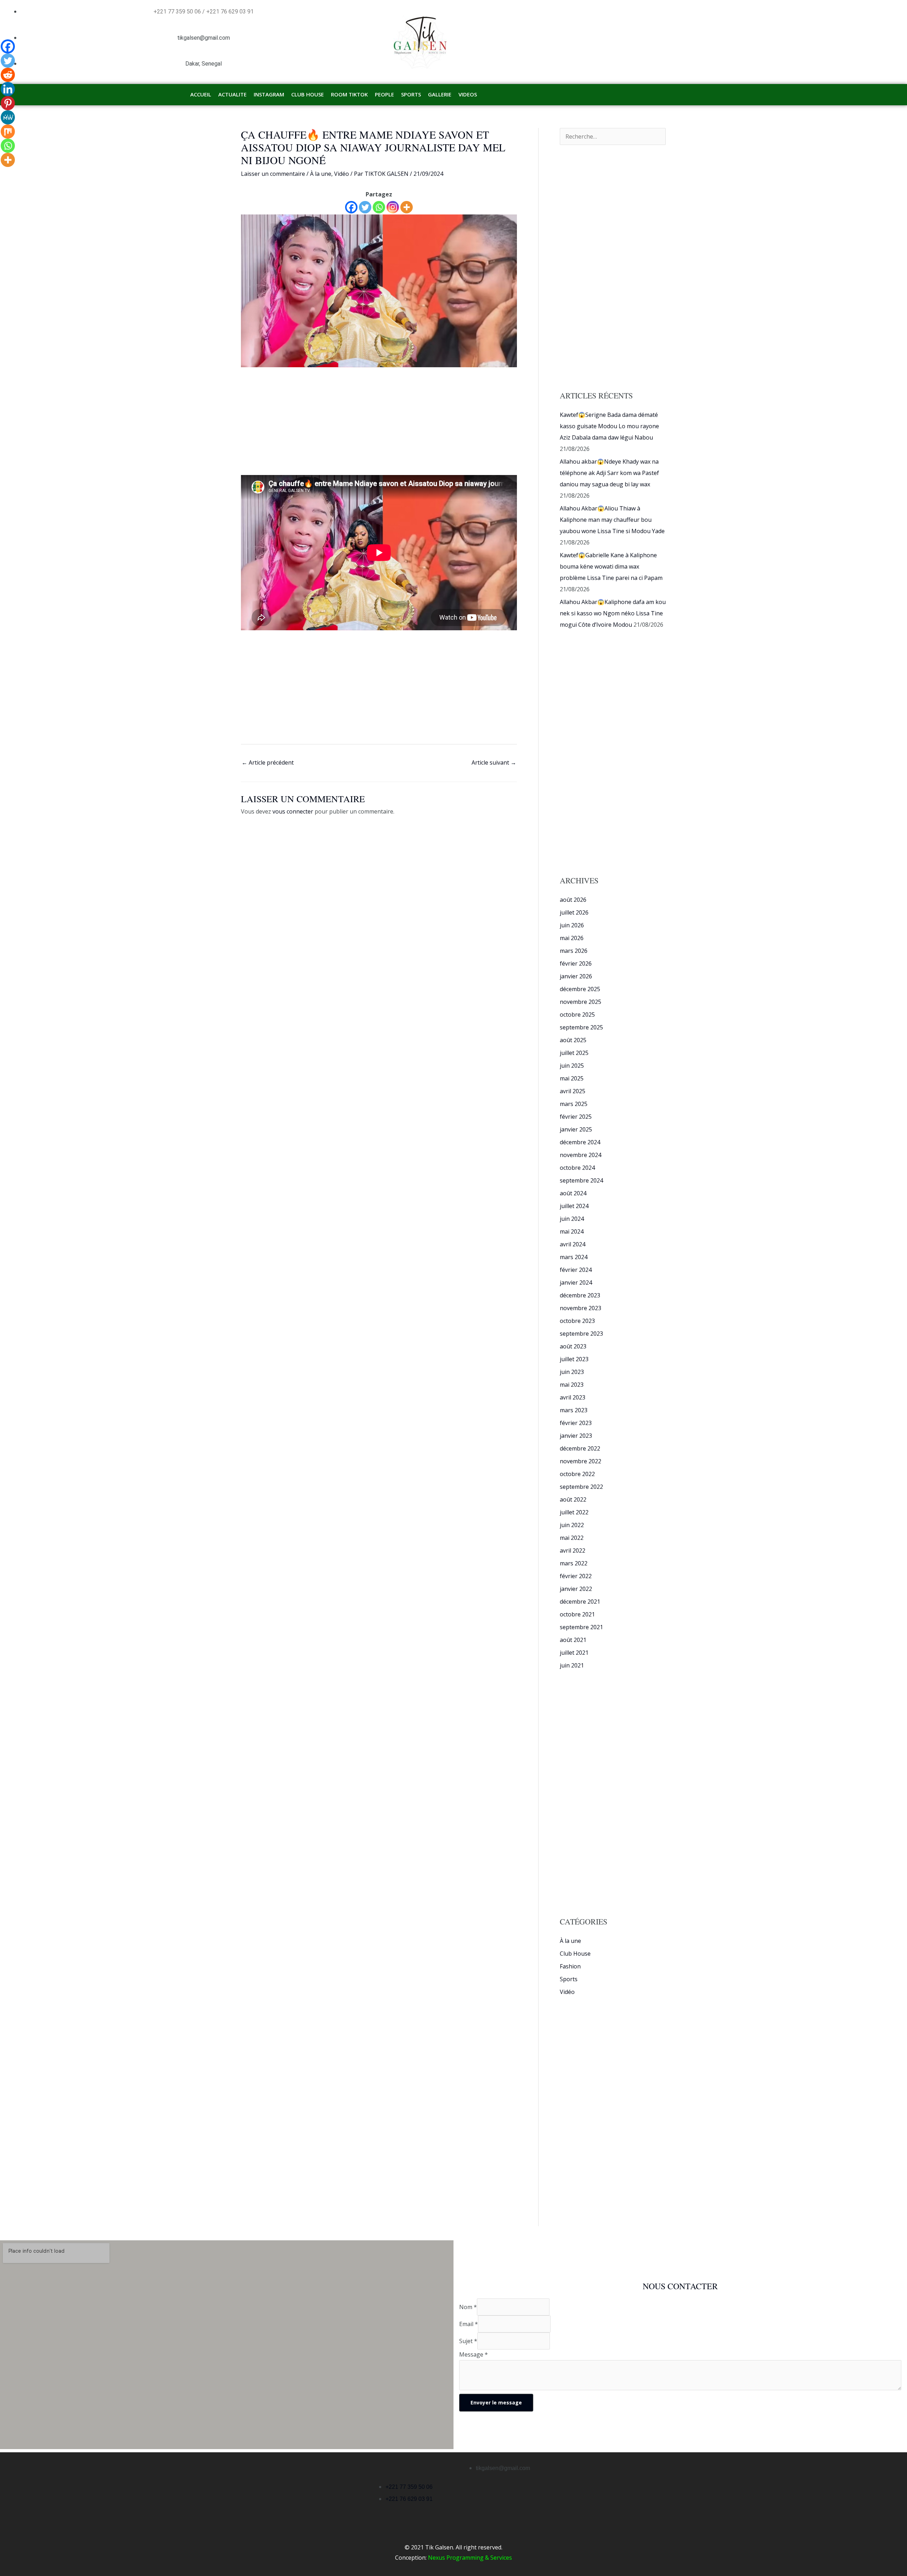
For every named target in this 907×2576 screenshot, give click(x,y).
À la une (321, 174)
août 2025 (573, 1040)
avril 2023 (573, 1397)
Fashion (570, 1966)
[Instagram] (393, 207)
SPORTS (411, 94)
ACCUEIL (201, 94)
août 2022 (573, 1499)
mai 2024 (572, 1231)
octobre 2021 (577, 1614)
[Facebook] (351, 207)
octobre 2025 (577, 1015)
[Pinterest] (8, 103)
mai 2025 (572, 1078)
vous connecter (293, 811)
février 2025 (576, 1117)
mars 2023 (574, 1410)
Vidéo (342, 174)
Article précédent (268, 762)
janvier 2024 (576, 1283)
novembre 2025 (581, 1002)
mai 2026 (572, 938)
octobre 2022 (577, 1474)
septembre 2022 (581, 1487)
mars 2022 (574, 1563)
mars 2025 (574, 1104)
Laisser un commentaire (273, 174)
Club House (575, 1954)
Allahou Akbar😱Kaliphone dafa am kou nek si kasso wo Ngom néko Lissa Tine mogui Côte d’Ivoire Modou (613, 613)
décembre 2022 (580, 1448)
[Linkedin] (8, 89)
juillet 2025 (574, 1053)
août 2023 (573, 1346)
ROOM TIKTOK (349, 94)
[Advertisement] (379, 420)
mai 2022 (572, 1538)
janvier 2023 (576, 1436)
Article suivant (494, 762)
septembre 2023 (581, 1334)
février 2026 (576, 963)
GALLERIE (440, 94)
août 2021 (573, 1640)
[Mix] (8, 132)
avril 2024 (573, 1244)
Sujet (468, 2341)
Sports (569, 1979)
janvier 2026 (576, 976)
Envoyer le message (496, 2402)
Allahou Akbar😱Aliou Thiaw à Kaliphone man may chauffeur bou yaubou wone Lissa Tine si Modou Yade (612, 520)
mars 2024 (574, 1257)
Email (469, 2324)
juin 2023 (572, 1372)
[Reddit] (8, 75)
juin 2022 (572, 1525)
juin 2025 (572, 1066)
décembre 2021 (580, 1602)
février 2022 (576, 1576)
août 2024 (573, 1193)
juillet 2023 (574, 1359)
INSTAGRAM (269, 94)
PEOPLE (384, 94)
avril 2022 (573, 1550)
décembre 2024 (580, 1142)
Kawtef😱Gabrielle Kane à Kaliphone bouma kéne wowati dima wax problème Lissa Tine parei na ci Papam (611, 566)
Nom (468, 2307)
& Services (498, 2558)
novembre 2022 (581, 1461)
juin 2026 (572, 925)
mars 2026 (574, 951)
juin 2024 (572, 1219)
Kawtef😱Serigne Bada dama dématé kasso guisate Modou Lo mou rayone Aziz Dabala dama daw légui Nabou (609, 426)
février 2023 (576, 1423)
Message (474, 2354)
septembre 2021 (581, 1627)
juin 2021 (572, 1665)
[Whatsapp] (379, 207)
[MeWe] (8, 117)
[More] (407, 207)
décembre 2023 (580, 1295)
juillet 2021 (574, 1653)
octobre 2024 (577, 1168)
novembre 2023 (581, 1308)
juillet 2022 (574, 1512)
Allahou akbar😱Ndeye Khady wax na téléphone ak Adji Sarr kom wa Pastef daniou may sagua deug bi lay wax (609, 473)
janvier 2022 (576, 1589)
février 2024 (576, 1270)
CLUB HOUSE (308, 94)
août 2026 (573, 900)
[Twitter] (365, 207)
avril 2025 (573, 1091)
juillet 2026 (574, 912)
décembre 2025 (580, 989)
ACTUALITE (232, 94)
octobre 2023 (577, 1321)
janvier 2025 (576, 1129)
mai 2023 (572, 1385)
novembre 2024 (581, 1155)
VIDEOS (468, 94)
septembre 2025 (581, 1027)
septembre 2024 (581, 1180)
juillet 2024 (574, 1206)
